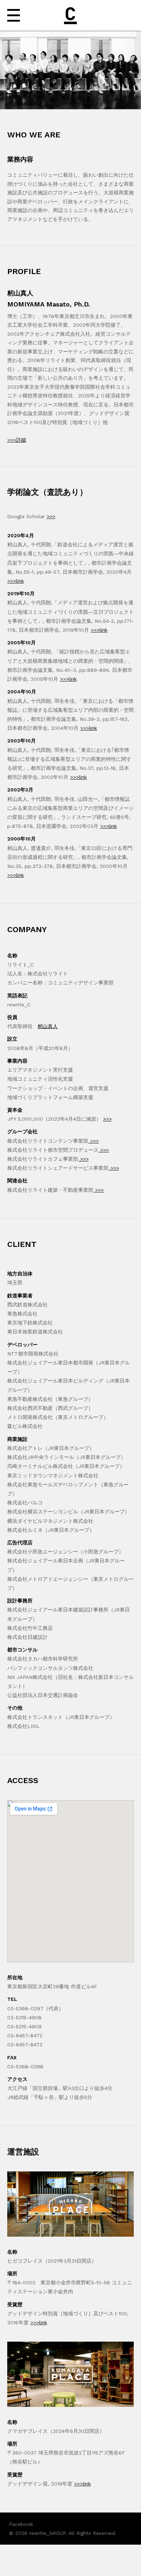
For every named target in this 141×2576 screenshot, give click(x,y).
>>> (51, 516)
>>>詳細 (17, 440)
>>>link (16, 581)
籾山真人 (48, 1026)
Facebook (21, 2524)
